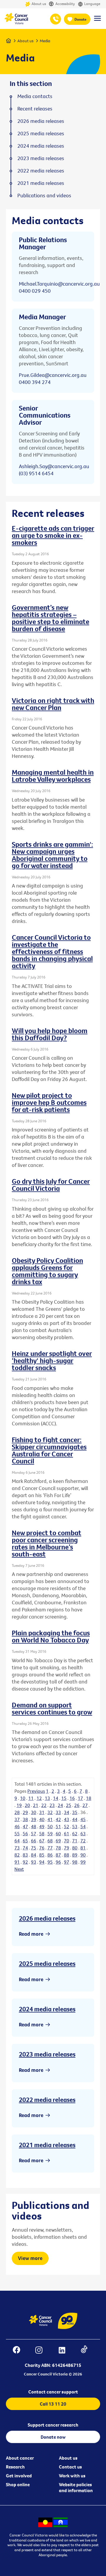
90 (83, 1855)
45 (83, 1819)
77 (50, 1848)
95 (50, 1862)
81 (83, 1848)
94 (42, 1862)
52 (67, 1826)
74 (25, 1848)
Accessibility (65, 4)
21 (36, 1805)
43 (67, 1819)
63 (83, 1834)
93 (34, 1862)
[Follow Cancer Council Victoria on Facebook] (19, 2351)
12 (39, 1798)
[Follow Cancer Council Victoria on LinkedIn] (65, 2351)
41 (50, 1819)
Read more (31, 1934)
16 (72, 1798)
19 (19, 1805)
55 (17, 1834)
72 (83, 1841)
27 (85, 1805)
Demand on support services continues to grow (52, 1708)
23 (52, 1805)
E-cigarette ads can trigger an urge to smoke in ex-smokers (53, 535)
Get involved (19, 2476)
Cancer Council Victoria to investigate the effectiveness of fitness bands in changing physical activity (52, 951)
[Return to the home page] (16, 23)
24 (60, 1805)
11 (31, 1798)
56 (25, 1834)
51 (58, 1826)
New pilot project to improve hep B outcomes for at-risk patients (49, 1102)
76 (42, 1848)
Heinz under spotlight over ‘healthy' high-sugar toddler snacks (52, 1360)
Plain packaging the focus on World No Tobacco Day (51, 1636)
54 (83, 1826)
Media (45, 41)
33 (58, 1812)
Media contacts (35, 96)
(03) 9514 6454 (36, 473)
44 (75, 1819)
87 (58, 1855)
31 (42, 1812)
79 (67, 1848)
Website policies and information (76, 2487)
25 (69, 1805)
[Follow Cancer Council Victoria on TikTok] (87, 2351)
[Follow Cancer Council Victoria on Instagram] (42, 2351)
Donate (81, 19)
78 (58, 1848)
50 (50, 1826)
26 (77, 1805)
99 (83, 1862)
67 (42, 1841)
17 (80, 1798)
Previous (36, 1791)
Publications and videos (44, 196)
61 (67, 1834)
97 (67, 1862)
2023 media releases (47, 2054)
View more (30, 2258)
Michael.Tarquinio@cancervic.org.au (59, 284)
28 (17, 1812)
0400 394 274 (35, 382)
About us (39, 4)
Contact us (70, 2467)
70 (67, 1841)
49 (42, 1826)
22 (44, 1805)
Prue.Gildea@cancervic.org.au (53, 375)
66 (34, 1841)
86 (50, 1855)
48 (34, 1826)
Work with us (72, 2476)
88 (67, 1855)
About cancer (20, 2458)
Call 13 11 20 (53, 2404)
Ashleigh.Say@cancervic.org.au (54, 466)
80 (75, 1848)
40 (42, 1819)
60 (58, 1834)
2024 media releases (47, 2009)
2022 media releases (47, 2100)
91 (17, 1862)
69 (58, 1841)
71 (75, 1841)
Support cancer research (53, 2425)
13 (47, 1798)
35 (75, 1812)
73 (17, 1848)
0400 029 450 (35, 291)
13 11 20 (56, 19)
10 (23, 1798)
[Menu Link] (97, 21)
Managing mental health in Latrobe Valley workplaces (53, 776)
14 (56, 1798)
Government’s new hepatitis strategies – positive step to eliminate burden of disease (50, 618)
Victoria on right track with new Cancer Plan (53, 704)
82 (17, 1855)
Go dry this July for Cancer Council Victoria (51, 1185)
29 (25, 1812)
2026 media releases (47, 1918)
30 (34, 1812)
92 (25, 1862)
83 (25, 1855)
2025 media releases (47, 1963)
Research (15, 2467)
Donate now (53, 2437)
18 (89, 1798)
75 (34, 1848)
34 (67, 1812)
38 (25, 1819)
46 (17, 1826)
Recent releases (35, 109)
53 (75, 1826)
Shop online (18, 2484)
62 (75, 1834)
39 (34, 1819)
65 (25, 1841)
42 (58, 1819)
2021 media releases (47, 2145)
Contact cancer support (53, 2392)
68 (50, 1841)
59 (50, 1834)
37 (17, 1819)
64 (17, 1841)
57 (34, 1834)
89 (75, 1855)
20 (27, 1805)
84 (34, 1855)
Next (19, 1869)
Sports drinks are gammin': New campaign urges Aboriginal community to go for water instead (52, 855)
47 (25, 1826)
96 (58, 1862)
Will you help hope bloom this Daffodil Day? (50, 1034)
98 (75, 1862)
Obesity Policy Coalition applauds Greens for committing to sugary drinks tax (47, 1271)
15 (64, 1798)
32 (50, 1812)
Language (92, 4)
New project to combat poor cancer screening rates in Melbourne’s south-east (47, 1543)
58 (42, 1834)
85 (42, 1855)
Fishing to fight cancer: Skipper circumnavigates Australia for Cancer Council (49, 1450)
